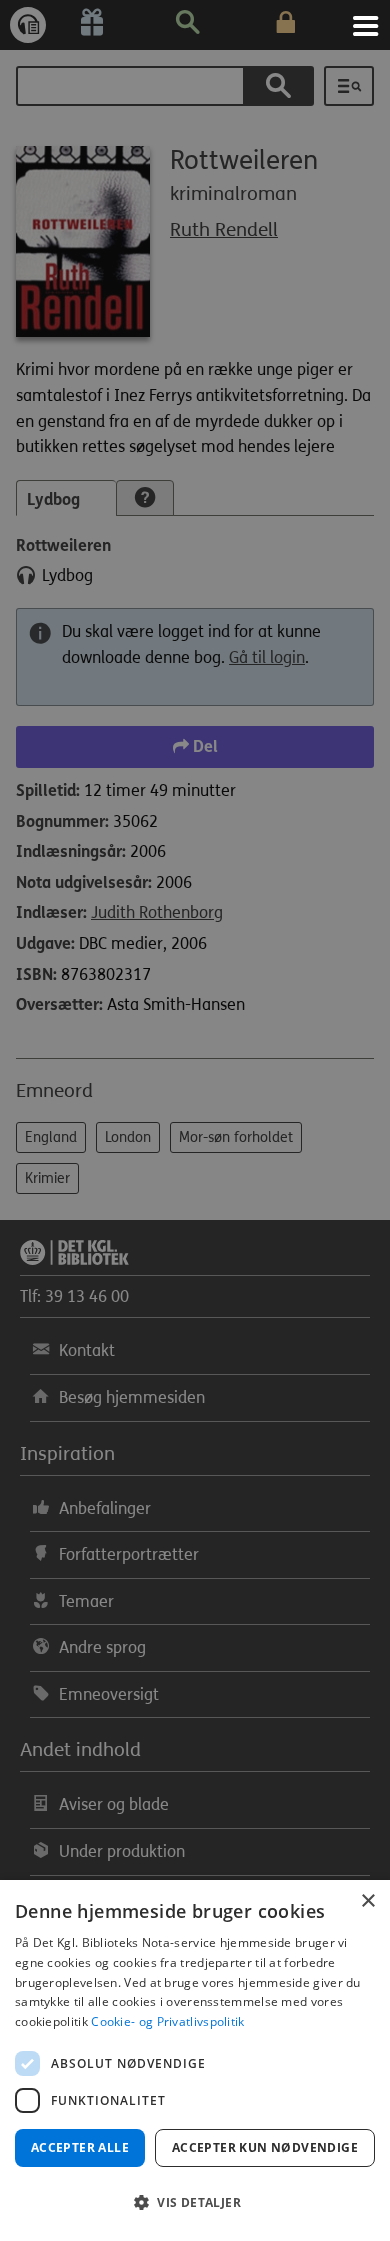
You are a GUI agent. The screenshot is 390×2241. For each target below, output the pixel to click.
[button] (195, 2203)
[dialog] (195, 2060)
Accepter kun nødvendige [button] (265, 2147)
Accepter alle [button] (80, 2147)
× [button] (367, 1901)
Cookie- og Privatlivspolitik (167, 2021)
